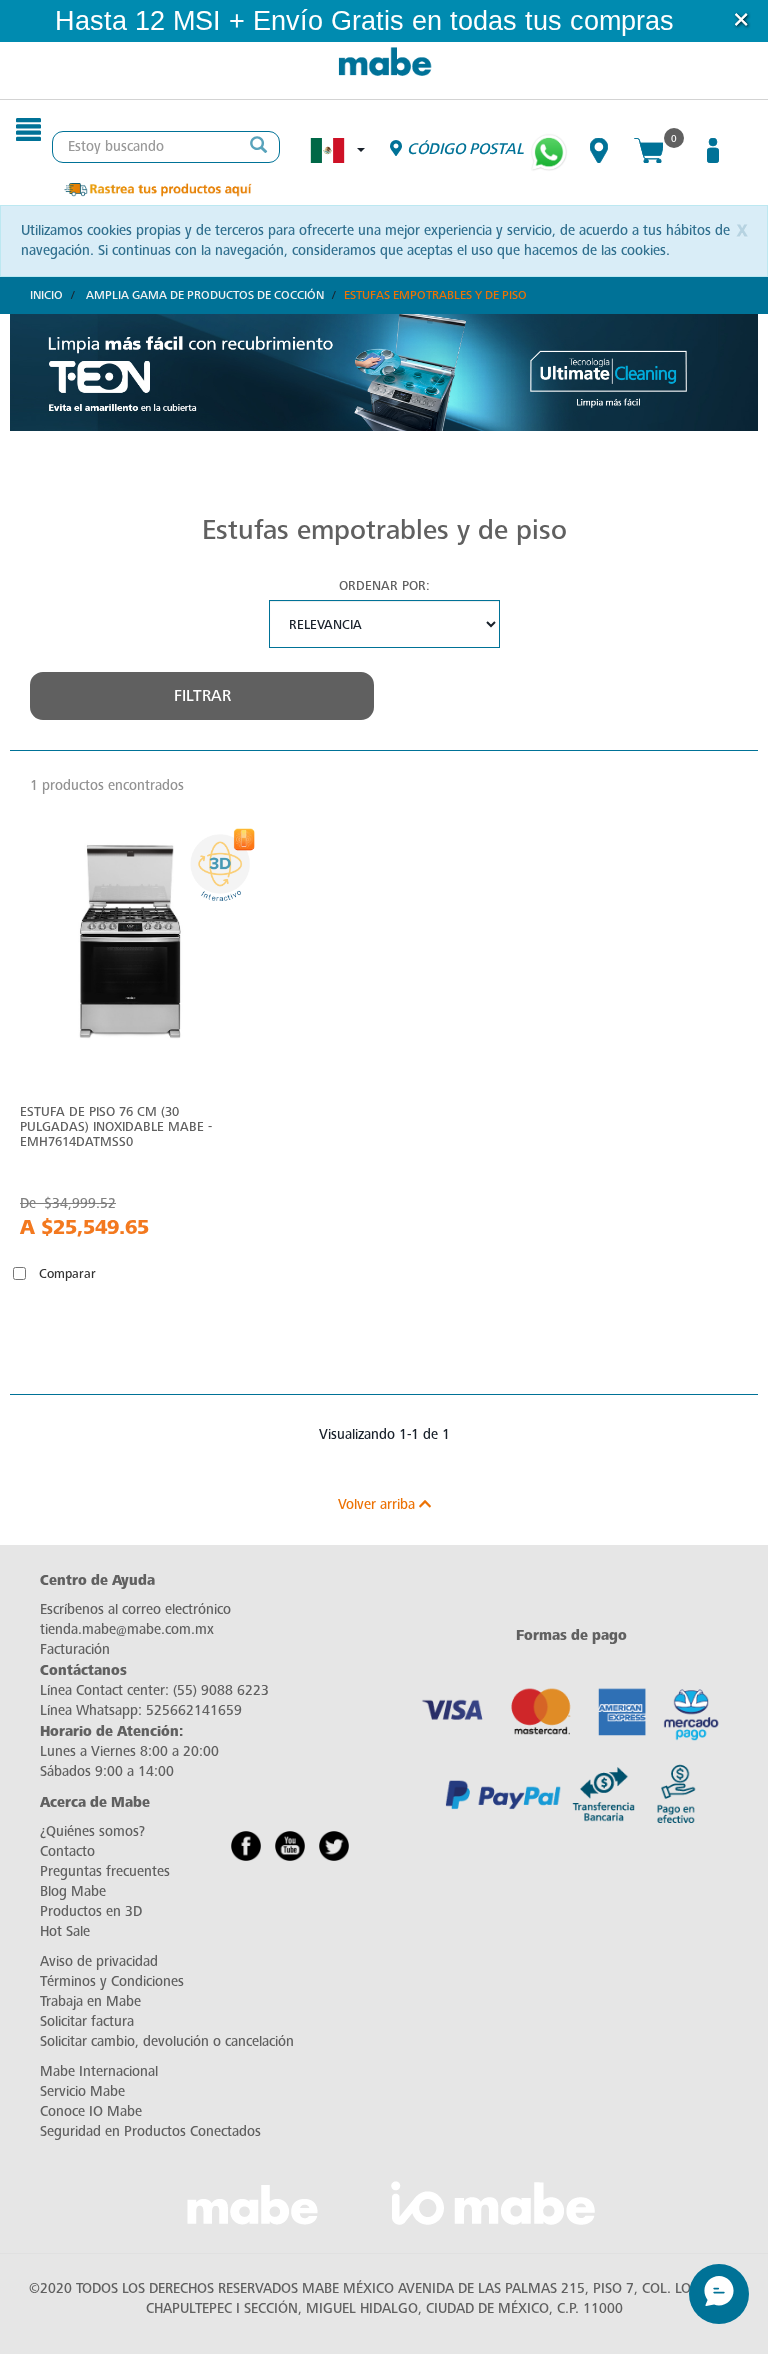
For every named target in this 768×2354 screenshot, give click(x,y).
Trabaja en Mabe (90, 2001)
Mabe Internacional (99, 2071)
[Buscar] (259, 147)
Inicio (46, 295)
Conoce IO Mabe (91, 2111)
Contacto (67, 1851)
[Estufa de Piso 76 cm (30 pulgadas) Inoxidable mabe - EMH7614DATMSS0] (128, 948)
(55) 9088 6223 (221, 1690)
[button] (701, 21)
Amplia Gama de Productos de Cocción (205, 295)
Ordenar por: (384, 585)
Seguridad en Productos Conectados (150, 2131)
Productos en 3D (91, 1911)
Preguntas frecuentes (105, 1871)
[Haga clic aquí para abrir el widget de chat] (719, 2294)
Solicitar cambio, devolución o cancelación (167, 2041)
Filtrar (202, 696)
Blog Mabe (73, 1891)
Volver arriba (378, 1504)
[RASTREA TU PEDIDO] (157, 187)
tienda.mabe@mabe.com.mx (127, 1629)
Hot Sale (65, 1931)
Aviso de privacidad (99, 1961)
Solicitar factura (87, 2021)
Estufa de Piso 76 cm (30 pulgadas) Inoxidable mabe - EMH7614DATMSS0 (116, 1126)
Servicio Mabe (82, 2091)
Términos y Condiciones (112, 1981)
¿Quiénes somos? (92, 1831)
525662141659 (194, 1710)
